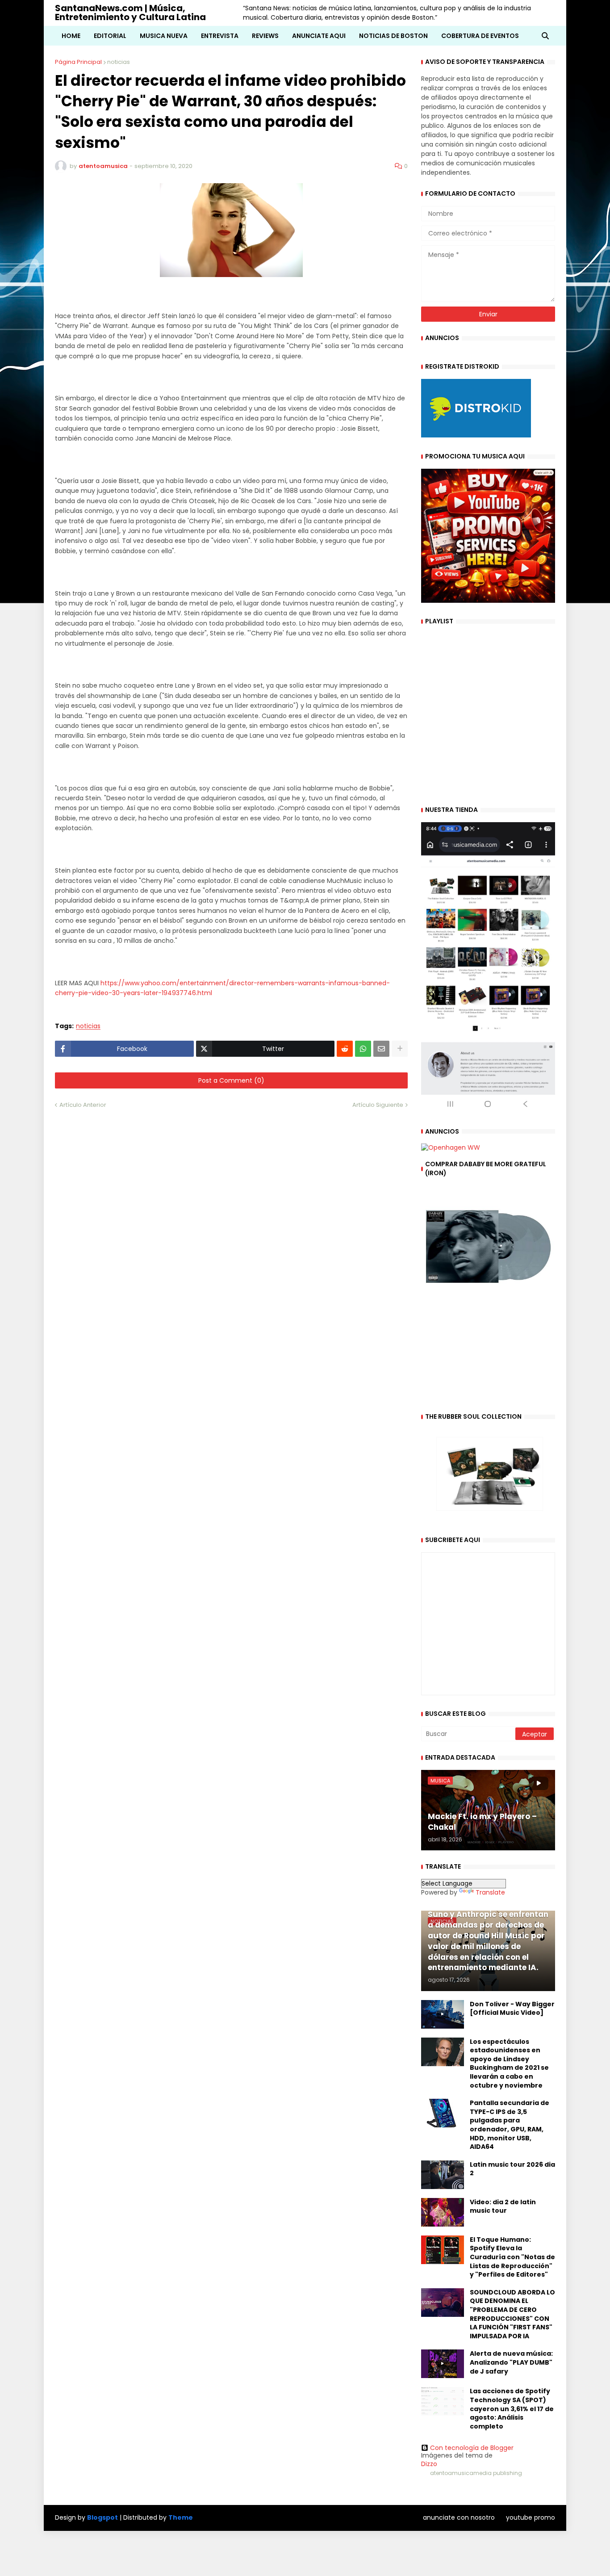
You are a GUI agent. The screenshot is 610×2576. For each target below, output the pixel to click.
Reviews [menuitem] (265, 36)
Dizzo (429, 2464)
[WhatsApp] (363, 1049)
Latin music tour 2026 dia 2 (512, 2169)
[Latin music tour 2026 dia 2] (443, 2175)
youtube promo (531, 2517)
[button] (545, 36)
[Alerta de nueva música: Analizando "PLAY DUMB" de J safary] (443, 2364)
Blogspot (102, 2518)
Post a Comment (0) (231, 1080)
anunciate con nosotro (459, 2517)
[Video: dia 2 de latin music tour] (443, 2212)
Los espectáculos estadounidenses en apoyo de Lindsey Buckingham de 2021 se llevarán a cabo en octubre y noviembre (509, 2064)
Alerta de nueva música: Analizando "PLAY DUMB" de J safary (511, 2362)
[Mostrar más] (400, 1049)
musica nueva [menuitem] (164, 36)
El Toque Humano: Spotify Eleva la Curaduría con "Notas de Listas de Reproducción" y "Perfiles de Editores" (512, 2257)
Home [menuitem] (71, 36)
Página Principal (78, 62)
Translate (490, 1892)
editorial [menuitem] (110, 36)
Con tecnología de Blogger (472, 2448)
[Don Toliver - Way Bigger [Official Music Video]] (443, 2014)
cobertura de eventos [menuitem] (480, 36)
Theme (181, 2517)
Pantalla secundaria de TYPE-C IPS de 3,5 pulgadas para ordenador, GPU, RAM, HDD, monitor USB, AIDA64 (510, 2125)
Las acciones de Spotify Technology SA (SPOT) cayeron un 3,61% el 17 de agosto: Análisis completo (512, 2409)
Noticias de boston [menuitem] (393, 36)
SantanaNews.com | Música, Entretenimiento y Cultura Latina (130, 13)
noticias (119, 62)
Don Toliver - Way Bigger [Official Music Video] (512, 2009)
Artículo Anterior (83, 1105)
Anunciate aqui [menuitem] (319, 36)
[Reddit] (345, 1049)
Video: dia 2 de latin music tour (503, 2207)
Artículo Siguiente (378, 1105)
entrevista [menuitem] (220, 36)
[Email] (381, 1049)
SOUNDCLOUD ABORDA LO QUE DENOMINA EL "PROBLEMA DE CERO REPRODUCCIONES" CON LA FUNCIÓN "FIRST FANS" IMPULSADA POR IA (512, 2314)
